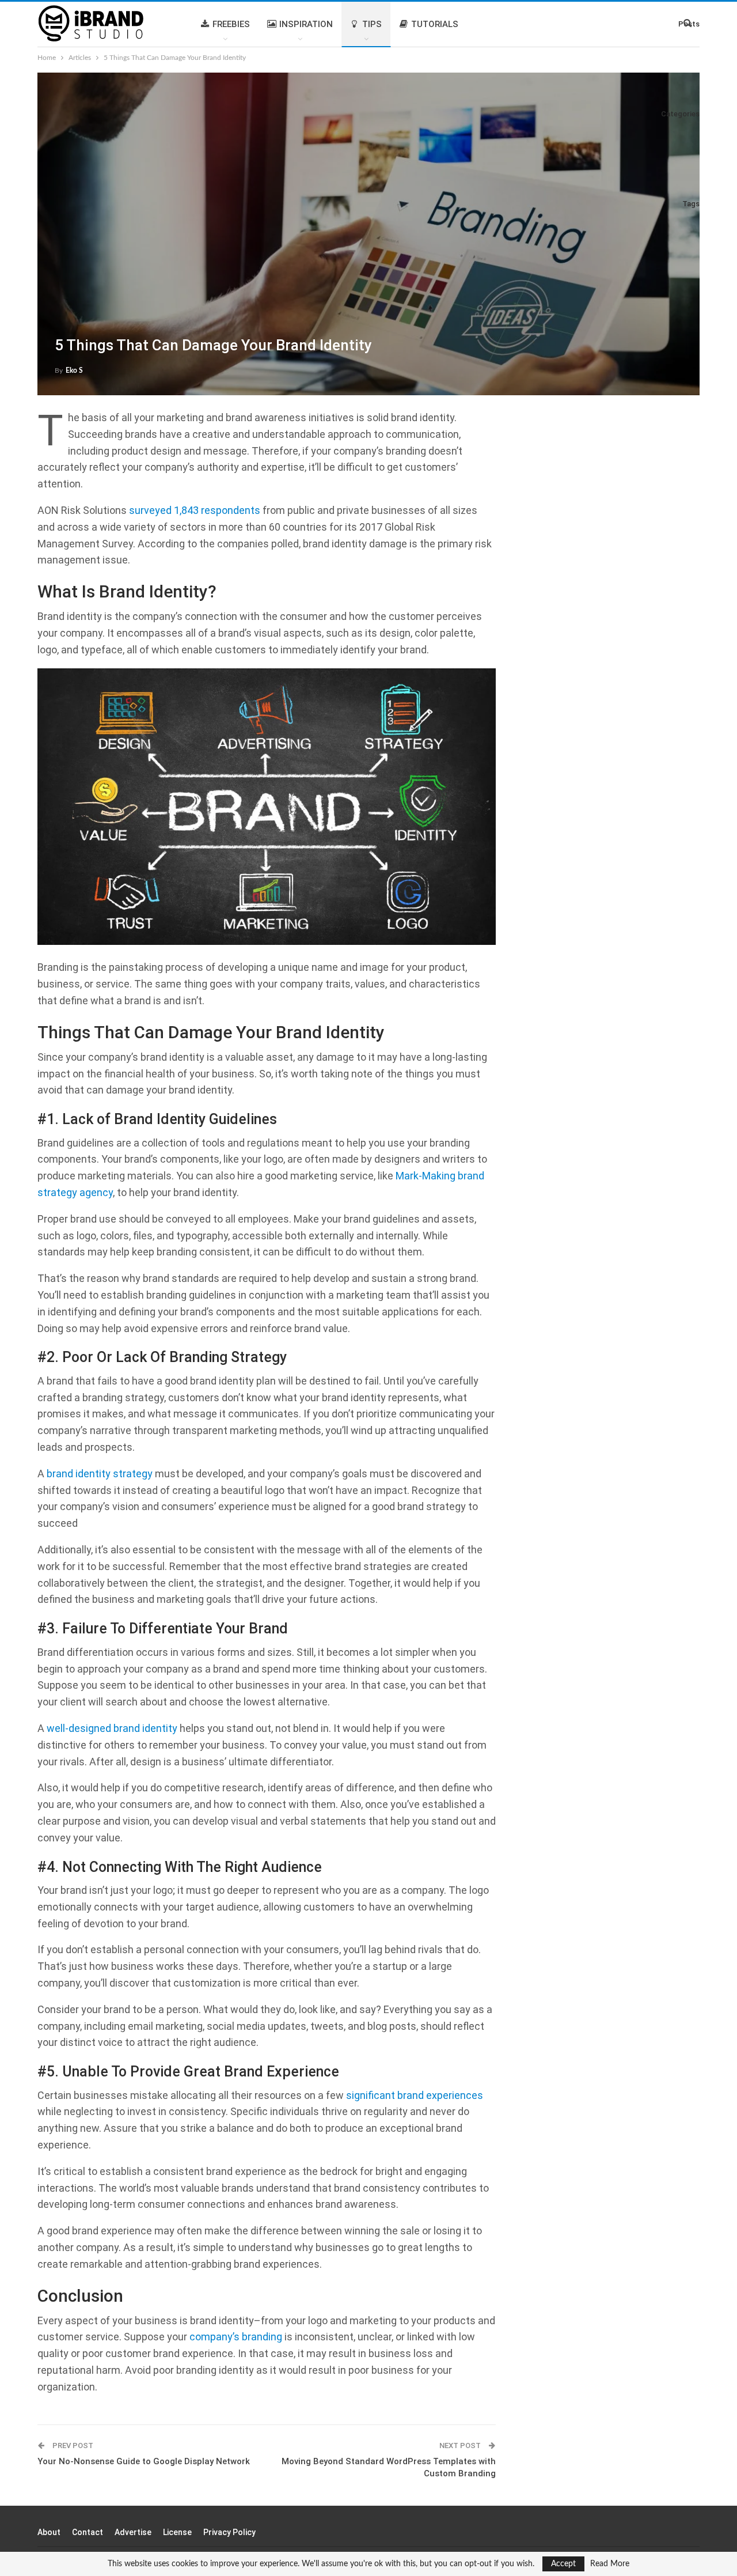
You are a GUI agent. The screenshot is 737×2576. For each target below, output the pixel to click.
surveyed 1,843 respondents (195, 510)
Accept (563, 2564)
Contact (88, 2532)
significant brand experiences (415, 2095)
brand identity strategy (100, 1474)
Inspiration (306, 24)
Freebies (231, 24)
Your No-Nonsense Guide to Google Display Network (144, 2461)
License (177, 2532)
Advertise (133, 2532)
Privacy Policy (229, 2532)
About (49, 2532)
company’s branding (236, 2337)
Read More (610, 2564)
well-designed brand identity (112, 1728)
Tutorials (435, 24)
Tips (372, 24)
